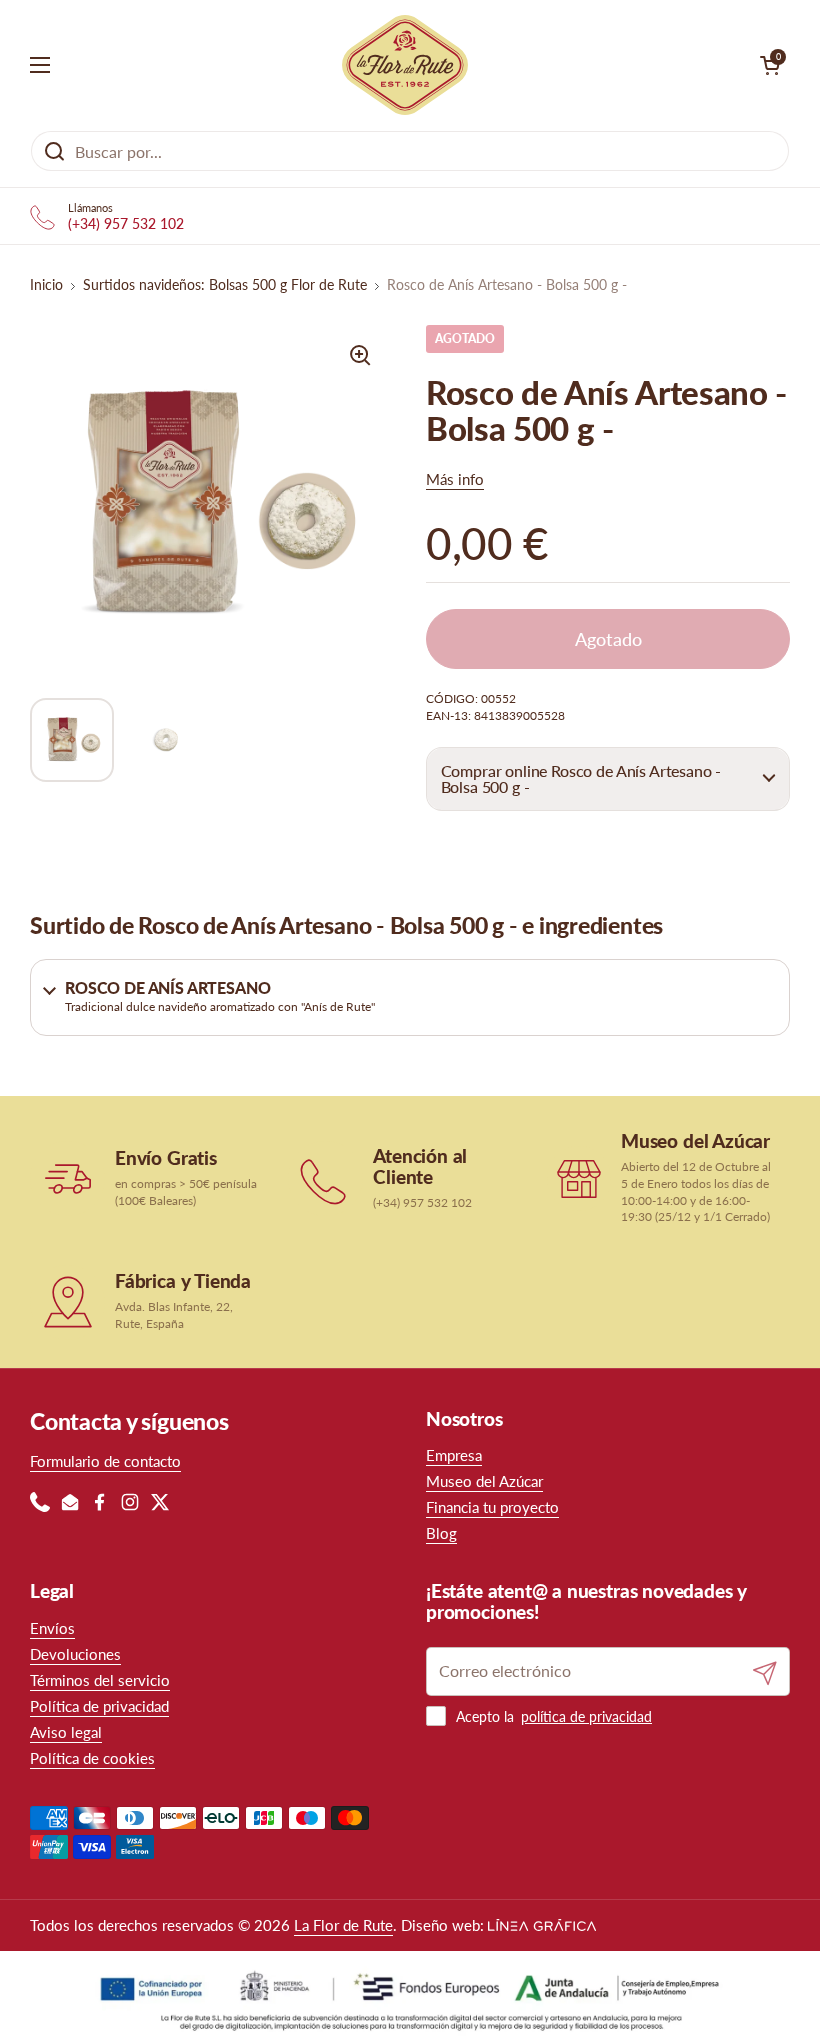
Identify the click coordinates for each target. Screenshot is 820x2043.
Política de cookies (92, 1758)
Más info (455, 479)
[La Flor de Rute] (405, 65)
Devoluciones (75, 1654)
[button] (608, 779)
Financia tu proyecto (492, 1507)
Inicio (46, 285)
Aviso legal (66, 1732)
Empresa (454, 1455)
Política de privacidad (99, 1706)
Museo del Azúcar (484, 1481)
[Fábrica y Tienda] (67, 1302)
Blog (441, 1533)
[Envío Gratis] (67, 1178)
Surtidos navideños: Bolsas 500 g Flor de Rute (225, 285)
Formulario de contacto (105, 1461)
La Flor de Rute (343, 1925)
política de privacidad (586, 1716)
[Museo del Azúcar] (579, 1178)
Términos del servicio (100, 1680)
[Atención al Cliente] (325, 1178)
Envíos (52, 1628)
